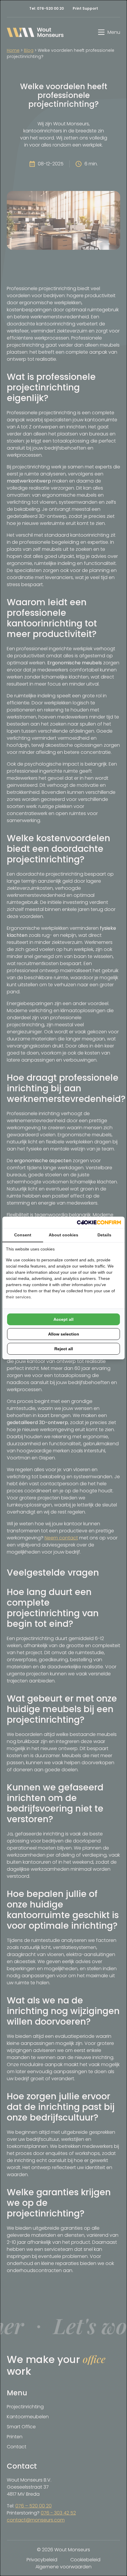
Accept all (63, 1319)
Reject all (64, 1349)
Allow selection (64, 1334)
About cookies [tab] (63, 1235)
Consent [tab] (23, 1235)
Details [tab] (104, 1235)
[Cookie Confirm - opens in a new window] (99, 1222)
